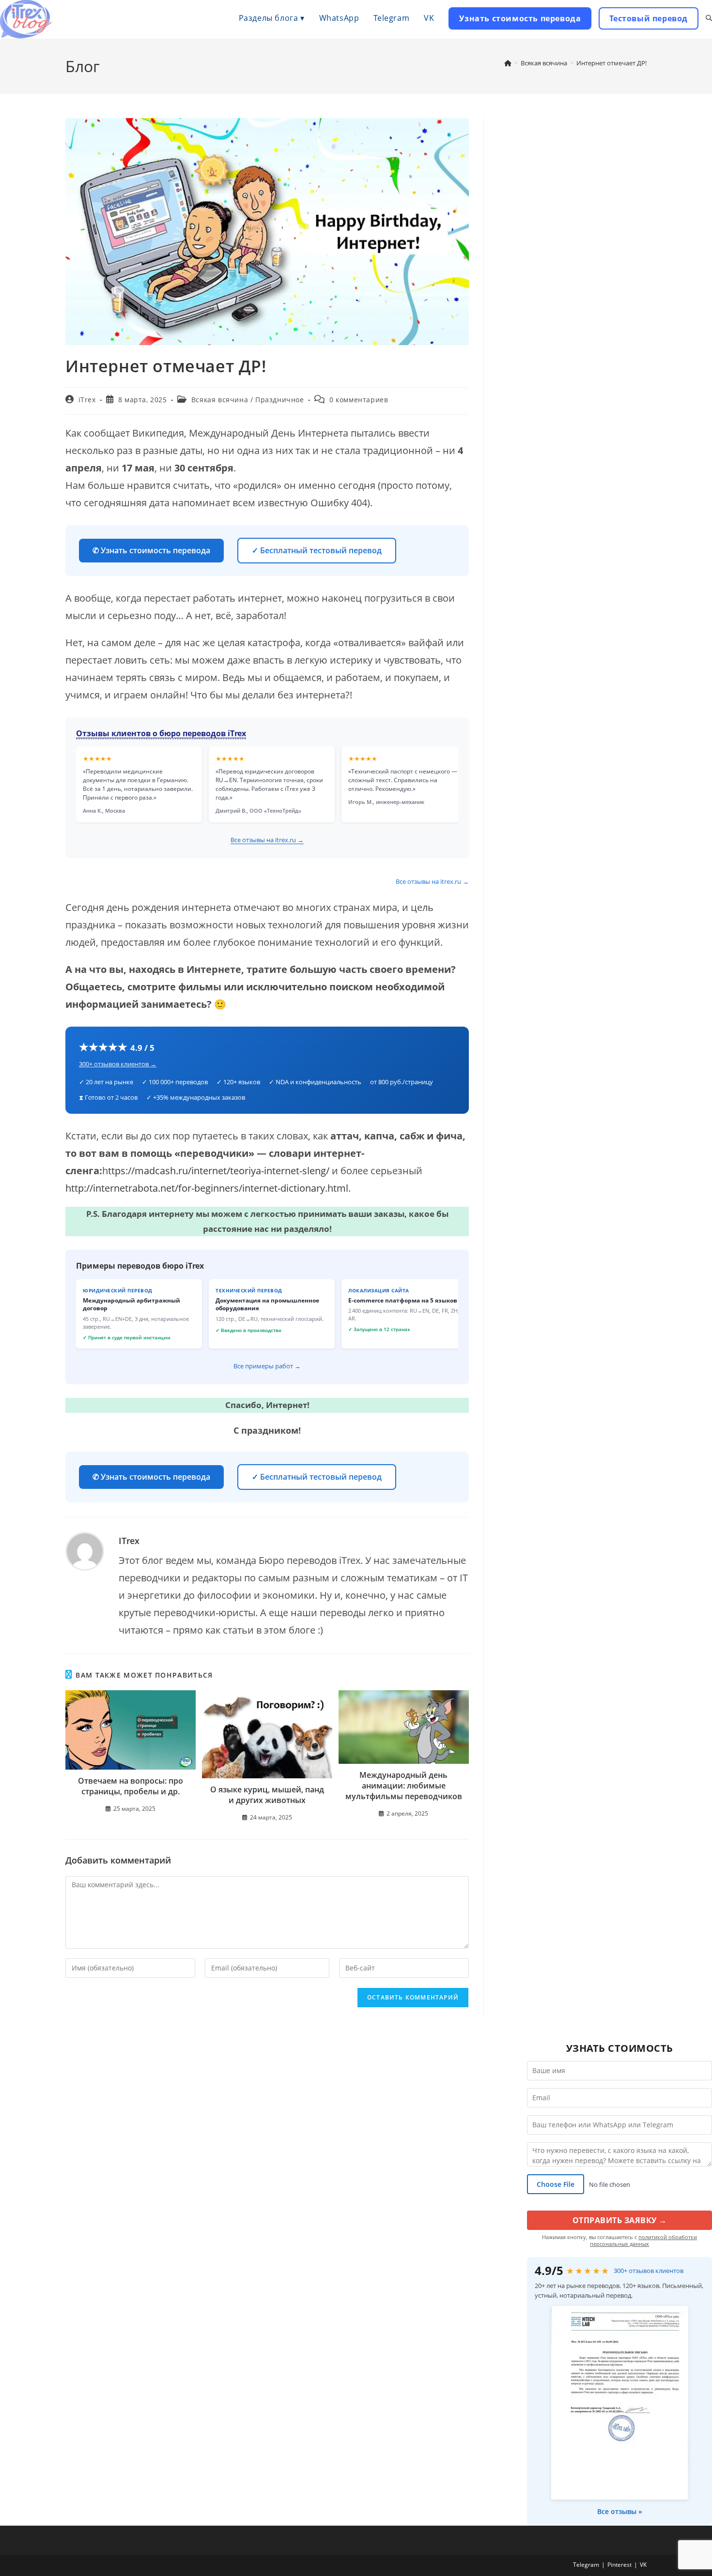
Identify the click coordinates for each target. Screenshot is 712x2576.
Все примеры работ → (267, 1366)
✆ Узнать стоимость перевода (151, 550)
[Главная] (508, 63)
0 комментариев (359, 400)
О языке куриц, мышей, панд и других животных (267, 1795)
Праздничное (280, 400)
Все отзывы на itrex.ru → (267, 840)
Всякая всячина (220, 400)
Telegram (586, 2565)
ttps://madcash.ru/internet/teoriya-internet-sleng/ (220, 1171)
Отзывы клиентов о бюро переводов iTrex (161, 733)
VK (643, 2565)
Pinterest (619, 2565)
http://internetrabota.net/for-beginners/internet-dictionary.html (207, 1188)
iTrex (87, 400)
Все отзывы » (620, 2511)
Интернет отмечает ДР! (611, 63)
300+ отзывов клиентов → (118, 1064)
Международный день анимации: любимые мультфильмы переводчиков (404, 1786)
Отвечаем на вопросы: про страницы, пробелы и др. (131, 1786)
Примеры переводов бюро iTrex (140, 1266)
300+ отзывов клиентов (649, 2271)
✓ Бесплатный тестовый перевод (317, 550)
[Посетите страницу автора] (85, 1550)
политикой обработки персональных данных (643, 2240)
